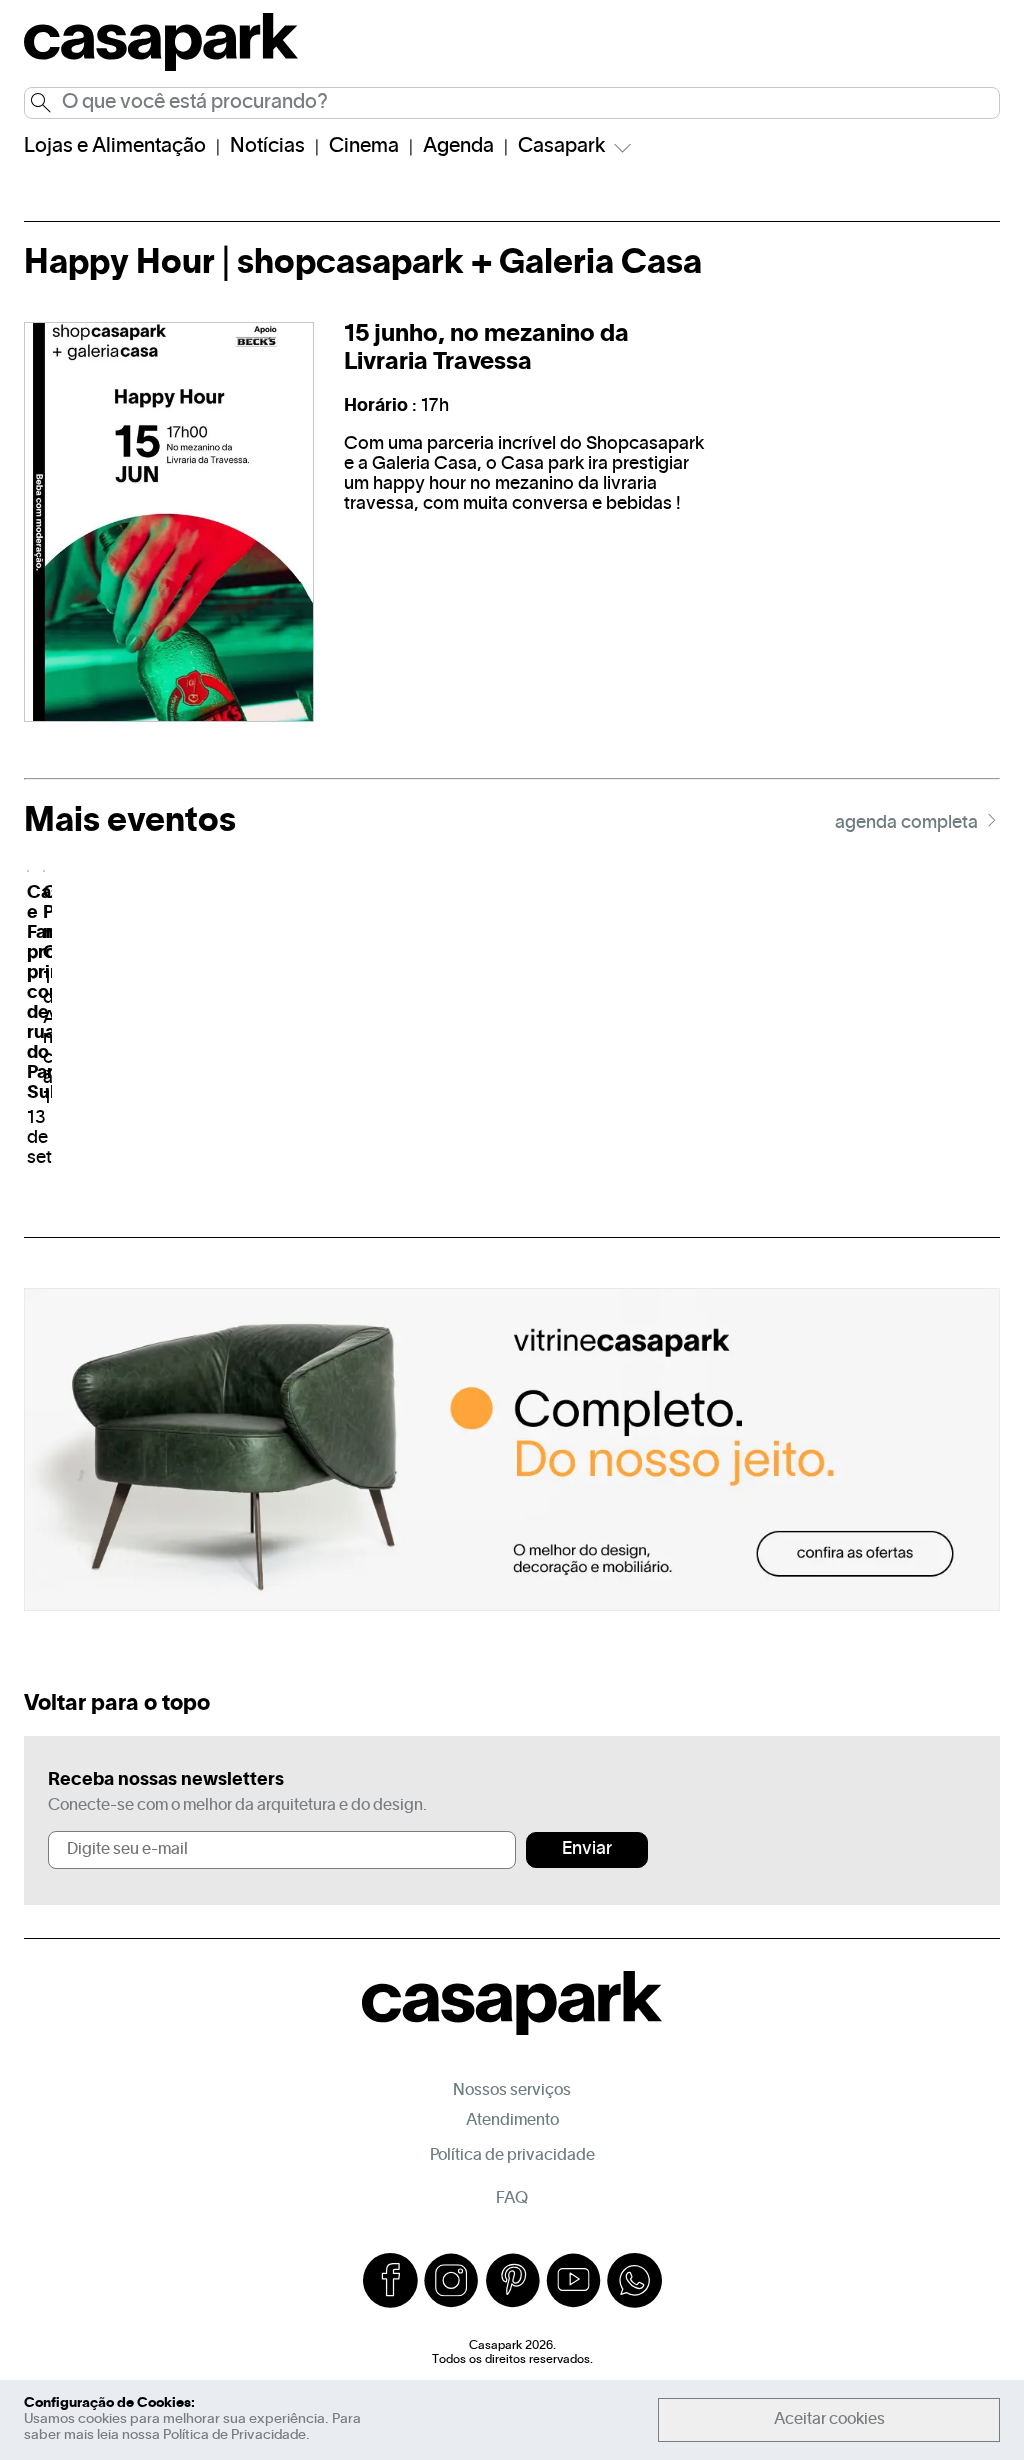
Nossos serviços (512, 2091)
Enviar (587, 1849)
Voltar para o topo (117, 1704)
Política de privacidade (512, 2156)
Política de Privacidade (234, 2435)
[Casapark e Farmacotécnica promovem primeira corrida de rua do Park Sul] (28, 871)
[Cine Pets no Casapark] (44, 871)
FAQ (512, 2199)
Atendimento (512, 2121)
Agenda (458, 147)
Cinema (364, 147)
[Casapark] (161, 68)
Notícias (267, 147)
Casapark (562, 147)
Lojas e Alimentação (115, 147)
